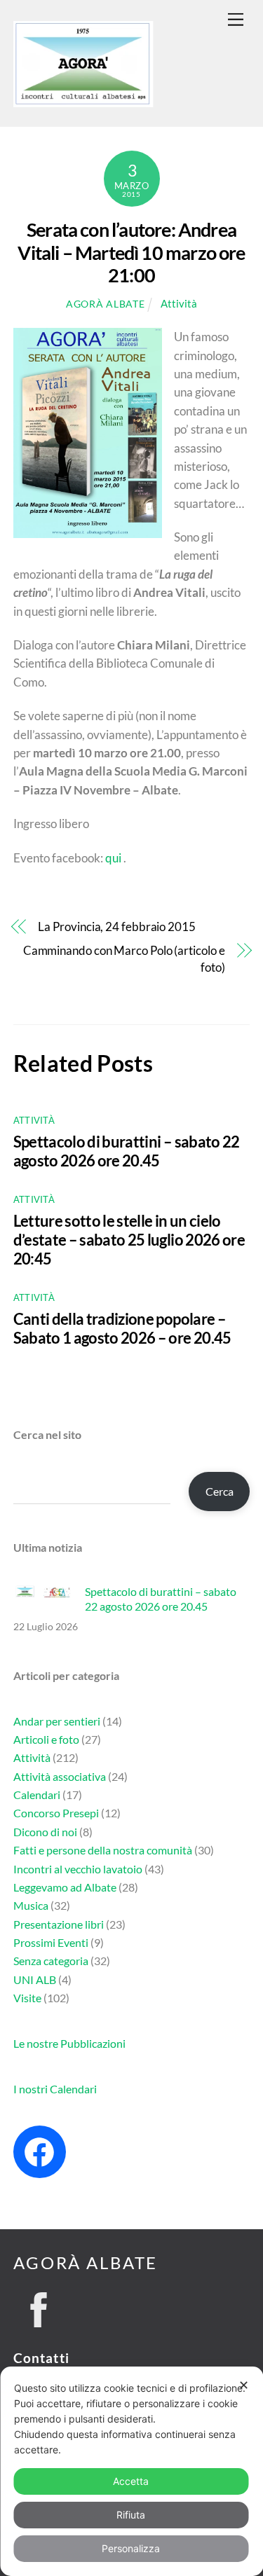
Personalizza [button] (131, 2548)
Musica (31, 1905)
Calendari (37, 1795)
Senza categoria (51, 1961)
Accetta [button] (131, 2481)
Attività (179, 303)
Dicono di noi (45, 1832)
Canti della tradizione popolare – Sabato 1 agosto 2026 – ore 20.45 (122, 1328)
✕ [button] (244, 2385)
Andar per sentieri (57, 1721)
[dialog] (131, 2471)
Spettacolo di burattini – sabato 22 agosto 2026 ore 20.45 (127, 1151)
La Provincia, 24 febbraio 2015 (116, 927)
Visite (27, 1998)
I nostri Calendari (55, 2089)
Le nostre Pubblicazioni (69, 2043)
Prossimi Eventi (51, 1942)
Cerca (220, 1491)
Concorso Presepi (56, 1813)
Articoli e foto (46, 1739)
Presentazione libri (59, 1924)
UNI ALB (35, 1979)
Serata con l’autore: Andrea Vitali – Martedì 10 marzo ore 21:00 (131, 252)
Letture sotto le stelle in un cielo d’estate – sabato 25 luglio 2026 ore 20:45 (129, 1240)
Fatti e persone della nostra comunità (103, 1850)
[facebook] (39, 2306)
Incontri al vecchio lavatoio (78, 1869)
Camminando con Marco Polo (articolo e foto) (124, 959)
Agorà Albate (105, 304)
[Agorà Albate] (83, 101)
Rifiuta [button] (131, 2515)
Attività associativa (60, 1776)
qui (113, 858)
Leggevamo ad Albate (65, 1887)
